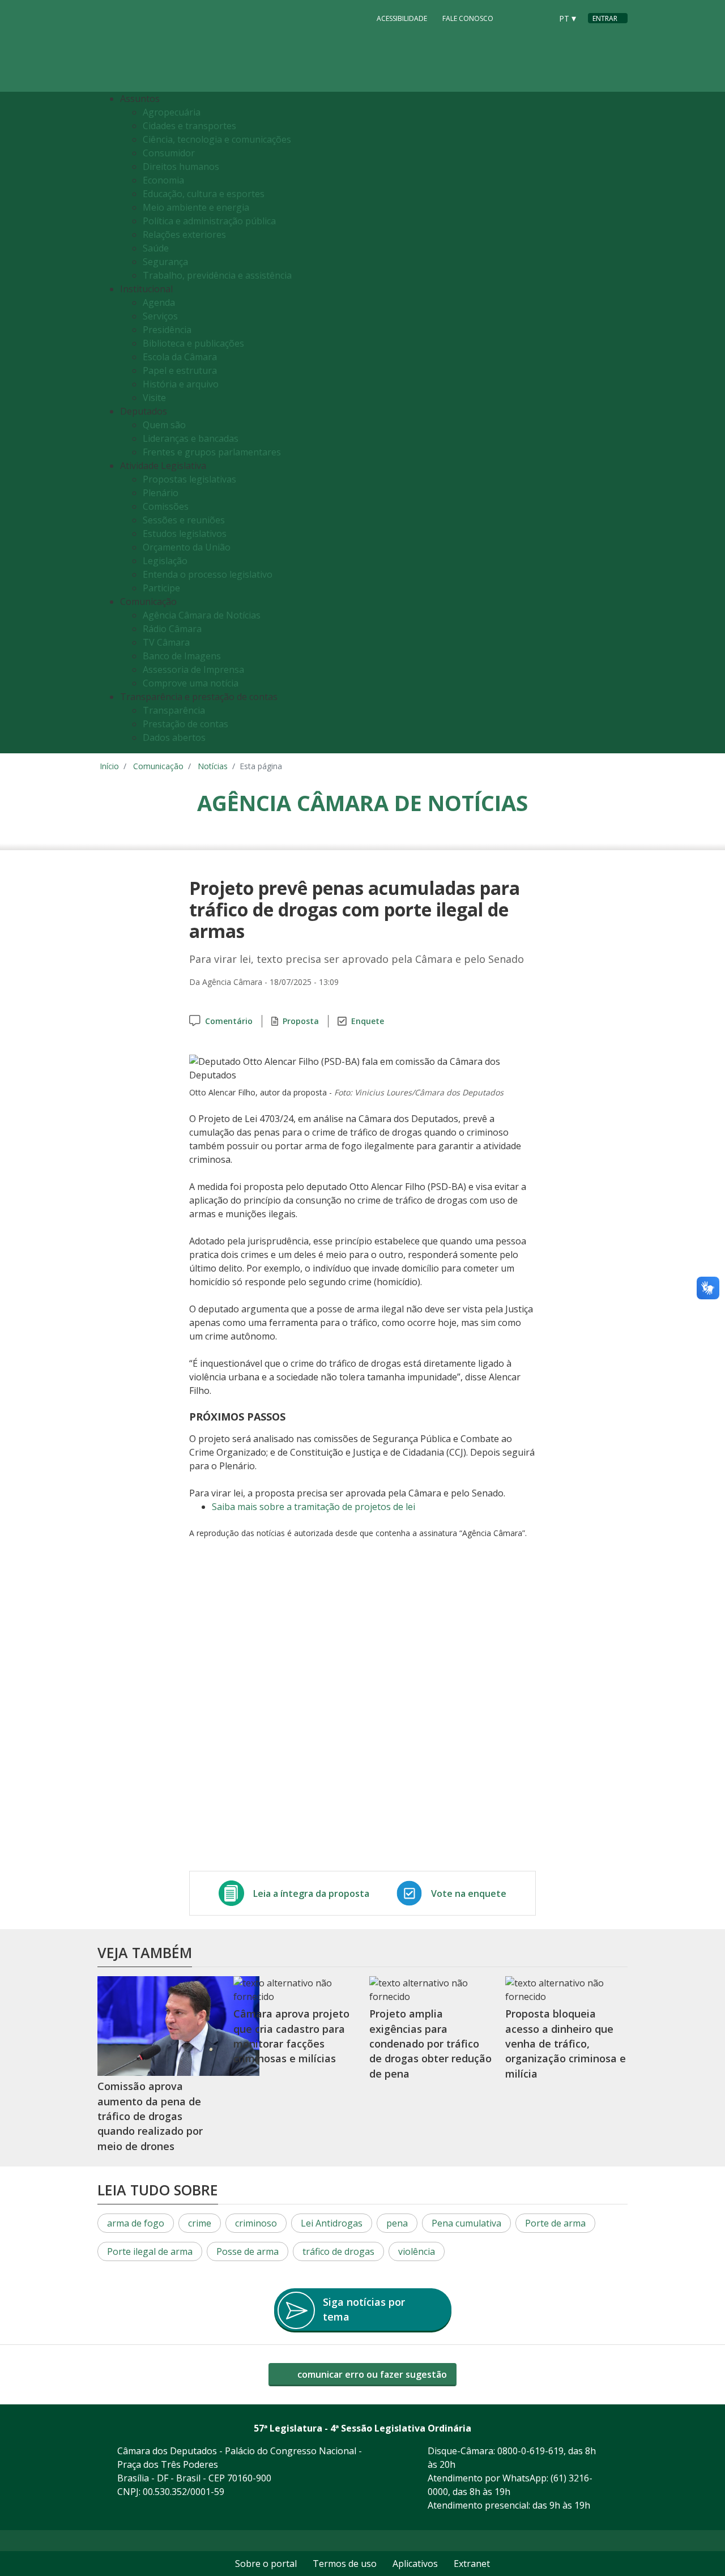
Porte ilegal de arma (150, 2251)
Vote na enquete (469, 1893)
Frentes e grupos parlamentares (212, 452)
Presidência (167, 330)
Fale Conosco (468, 18)
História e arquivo (181, 384)
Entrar (605, 18)
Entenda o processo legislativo (208, 574)
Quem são (164, 425)
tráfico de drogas (338, 2251)
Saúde (156, 248)
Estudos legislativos (185, 534)
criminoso (256, 2223)
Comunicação (158, 766)
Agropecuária (172, 112)
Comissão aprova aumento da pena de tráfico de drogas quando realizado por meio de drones (150, 2116)
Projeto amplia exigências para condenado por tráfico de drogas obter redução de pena (430, 2043)
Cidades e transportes (189, 126)
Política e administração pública (209, 221)
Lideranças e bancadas (191, 438)
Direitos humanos (181, 167)
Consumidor (169, 153)
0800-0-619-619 (530, 2451)
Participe (161, 588)
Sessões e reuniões (184, 520)
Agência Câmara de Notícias (202, 615)
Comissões (166, 506)
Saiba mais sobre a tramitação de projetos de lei (314, 1507)
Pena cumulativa (466, 2223)
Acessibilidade (402, 18)
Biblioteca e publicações (193, 343)
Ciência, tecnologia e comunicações (217, 139)
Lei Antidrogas (332, 2223)
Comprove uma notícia (191, 683)
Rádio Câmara (172, 629)
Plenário (161, 493)
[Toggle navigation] (616, 423)
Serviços (160, 316)
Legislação (165, 561)
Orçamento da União (187, 547)
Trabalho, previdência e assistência (217, 275)
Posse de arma (248, 2251)
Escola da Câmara (180, 357)
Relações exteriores (184, 234)
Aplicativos (415, 2564)
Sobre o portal (266, 2564)
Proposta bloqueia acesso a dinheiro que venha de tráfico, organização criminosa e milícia (566, 2043)
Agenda (159, 302)
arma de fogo (136, 2223)
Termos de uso (345, 2564)
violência (417, 2251)
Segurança (165, 262)
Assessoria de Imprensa (193, 669)
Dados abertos (174, 737)
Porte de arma (555, 2223)
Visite (154, 398)
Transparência (174, 710)
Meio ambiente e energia (196, 207)
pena (397, 2223)
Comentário (229, 1021)
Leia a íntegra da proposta (311, 1893)
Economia (163, 180)
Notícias (213, 766)
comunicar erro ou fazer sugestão (371, 2374)
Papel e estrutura (180, 370)
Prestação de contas (185, 724)
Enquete (368, 1021)
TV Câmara (166, 642)
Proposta (301, 1021)
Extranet (472, 2564)
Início (109, 766)
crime (200, 2223)
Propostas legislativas (189, 479)
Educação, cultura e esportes (204, 194)
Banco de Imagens (182, 656)
